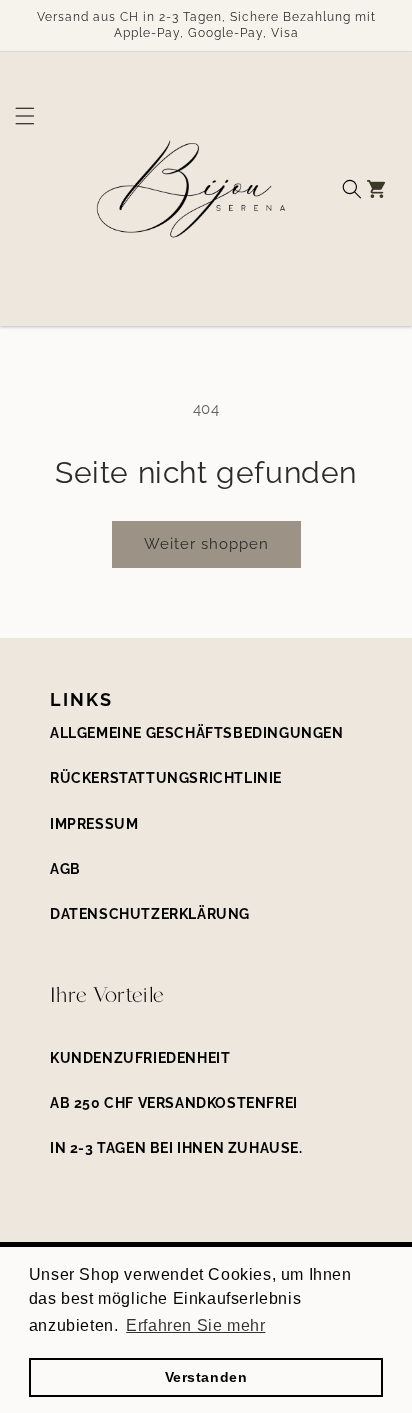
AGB (65, 869)
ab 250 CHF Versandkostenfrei (174, 1103)
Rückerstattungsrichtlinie (166, 778)
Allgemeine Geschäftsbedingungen (197, 733)
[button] (18, 189)
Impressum (94, 824)
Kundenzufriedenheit (140, 1058)
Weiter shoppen (206, 544)
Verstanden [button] (206, 1377)
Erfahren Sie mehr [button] (195, 1325)
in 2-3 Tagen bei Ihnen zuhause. (176, 1148)
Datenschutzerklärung (150, 914)
